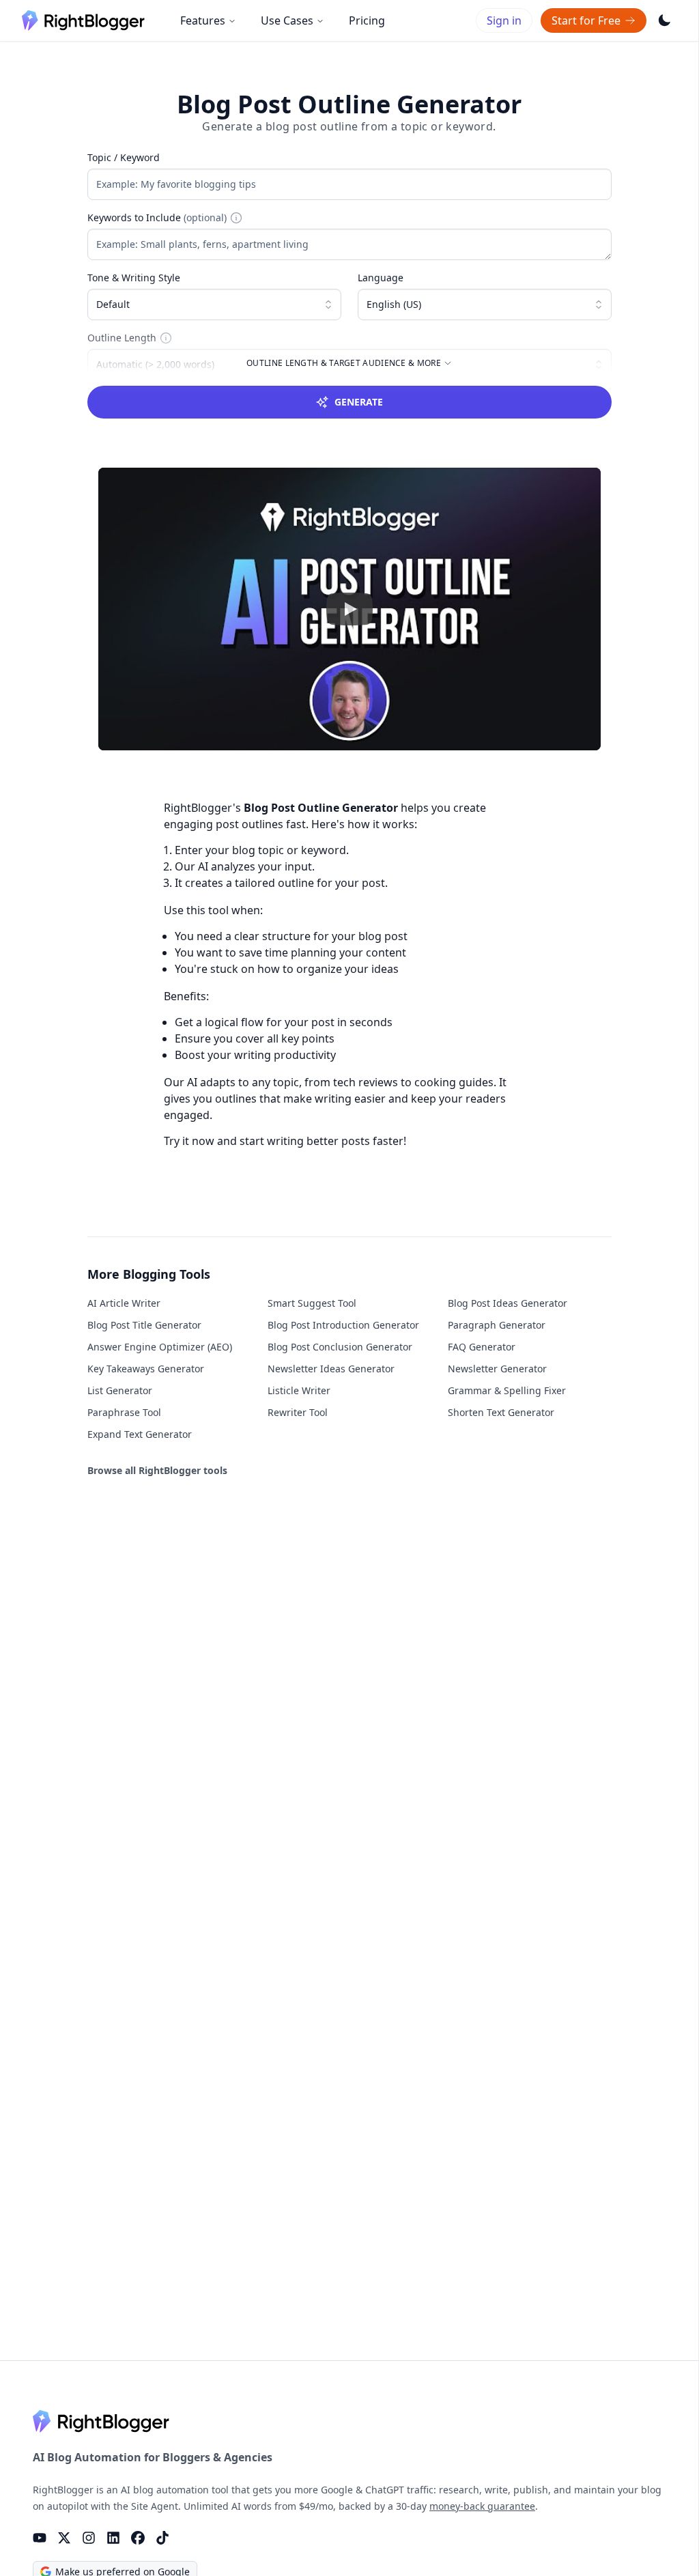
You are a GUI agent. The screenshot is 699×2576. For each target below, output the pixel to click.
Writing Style (134, 278)
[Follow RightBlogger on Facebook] (138, 2538)
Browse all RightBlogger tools (157, 1470)
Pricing (367, 20)
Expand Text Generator (140, 1434)
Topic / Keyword (124, 157)
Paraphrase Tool (124, 1412)
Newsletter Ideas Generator (331, 1369)
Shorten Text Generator (501, 1412)
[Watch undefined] (349, 609)
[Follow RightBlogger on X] (64, 2538)
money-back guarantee (482, 2506)
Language (381, 278)
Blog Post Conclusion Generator (340, 1347)
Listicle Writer (299, 1390)
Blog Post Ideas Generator (508, 1303)
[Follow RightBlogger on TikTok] (162, 2538)
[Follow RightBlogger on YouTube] (40, 2538)
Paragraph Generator (497, 1325)
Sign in (504, 20)
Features (203, 20)
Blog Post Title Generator (144, 1325)
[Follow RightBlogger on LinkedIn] (113, 2538)
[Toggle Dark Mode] (666, 20)
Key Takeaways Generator (146, 1369)
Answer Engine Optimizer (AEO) (160, 1347)
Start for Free (586, 20)
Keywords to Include (157, 217)
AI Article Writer (124, 1303)
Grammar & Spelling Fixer (507, 1390)
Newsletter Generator (497, 1369)
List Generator (120, 1390)
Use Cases (287, 20)
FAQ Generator (482, 1347)
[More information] (236, 220)
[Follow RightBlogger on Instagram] (89, 2538)
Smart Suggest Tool (312, 1303)
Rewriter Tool (298, 1412)
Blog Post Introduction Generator (343, 1325)
